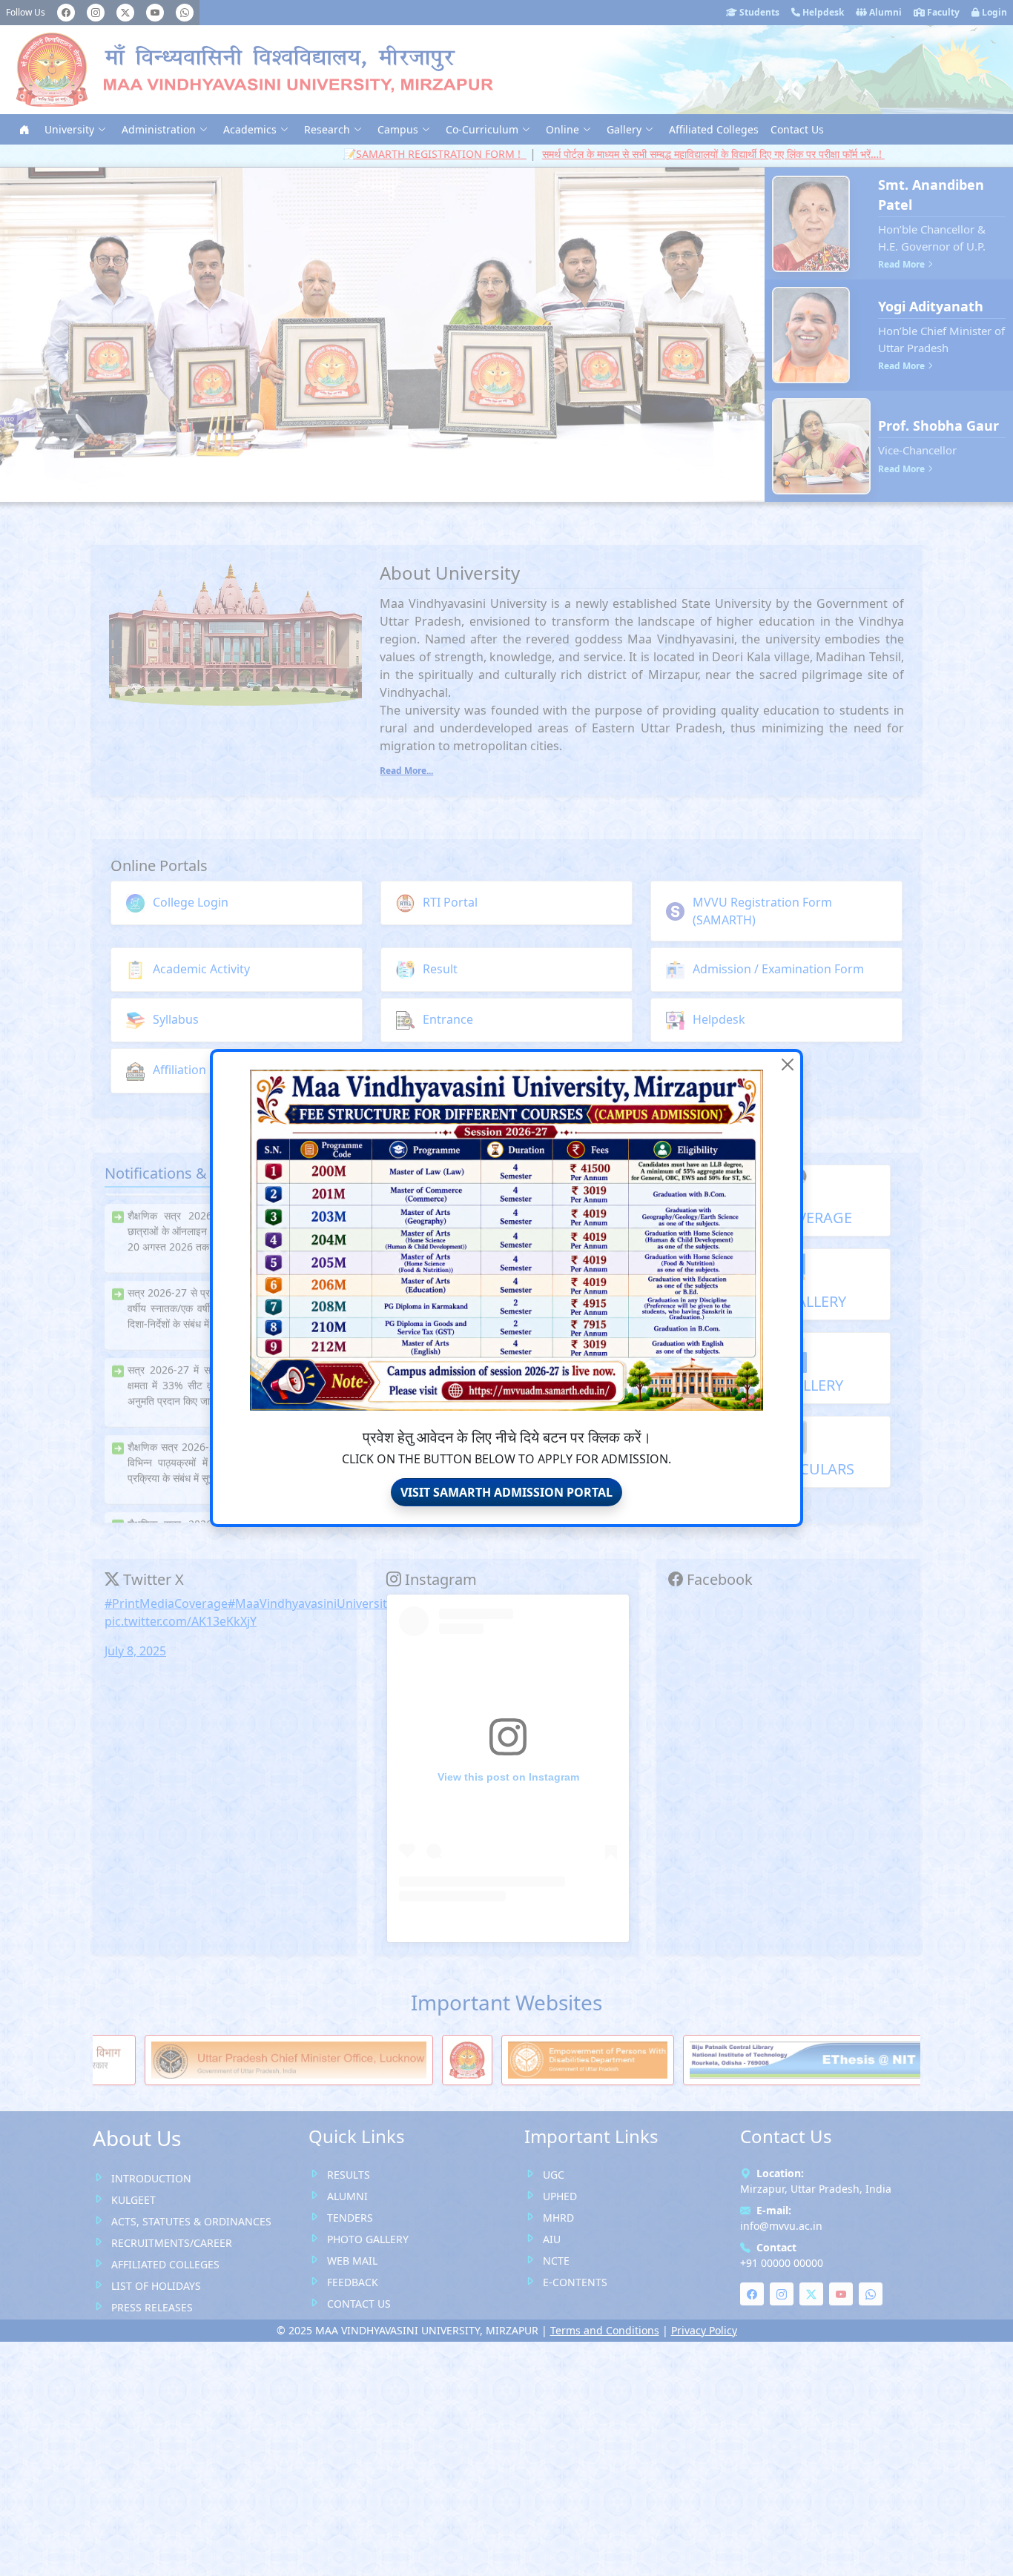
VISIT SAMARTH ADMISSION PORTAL (506, 1492)
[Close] (788, 1064)
